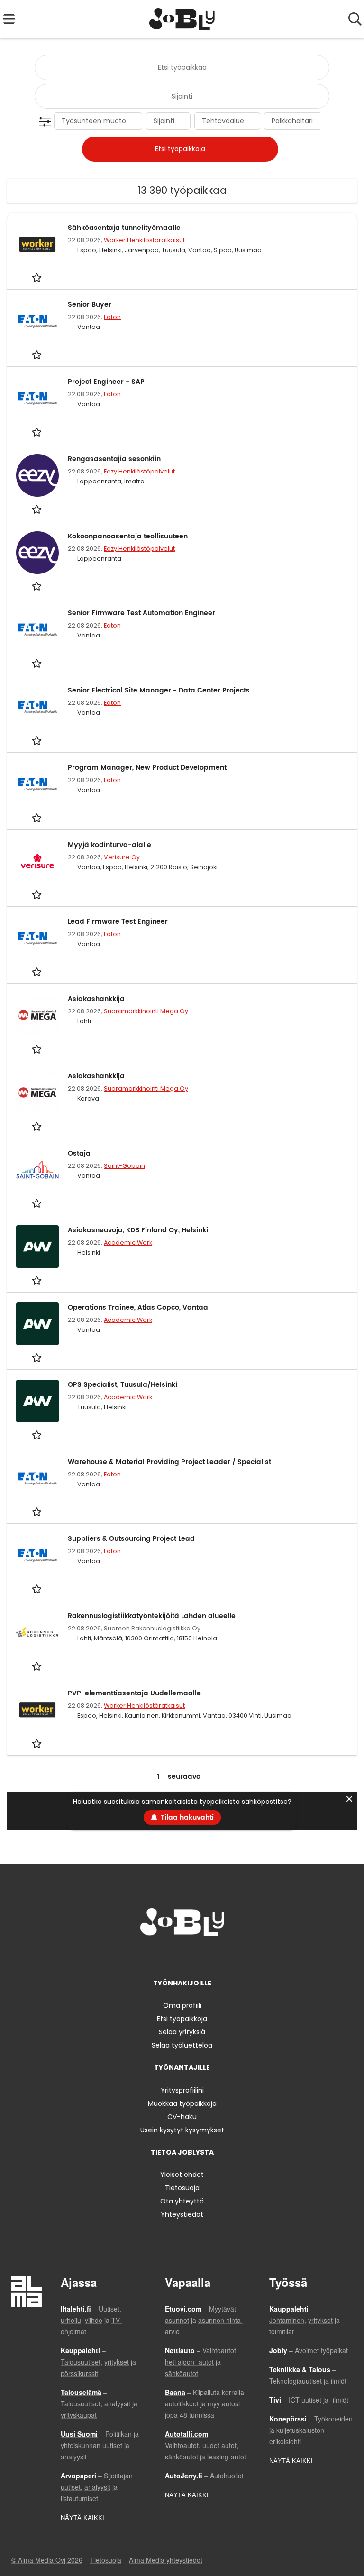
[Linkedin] (184, 1956)
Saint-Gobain (124, 1166)
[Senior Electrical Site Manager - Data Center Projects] (37, 707)
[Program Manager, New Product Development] (37, 784)
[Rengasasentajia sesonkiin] (37, 475)
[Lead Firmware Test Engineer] (37, 938)
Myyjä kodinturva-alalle (109, 845)
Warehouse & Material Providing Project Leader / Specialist (169, 1462)
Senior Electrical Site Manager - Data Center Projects (159, 690)
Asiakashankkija (96, 999)
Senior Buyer (90, 305)
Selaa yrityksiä (182, 2032)
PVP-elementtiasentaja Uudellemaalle (134, 1693)
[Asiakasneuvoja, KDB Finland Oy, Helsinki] (37, 1247)
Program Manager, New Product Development (147, 768)
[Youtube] (213, 1956)
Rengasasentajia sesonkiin (114, 459)
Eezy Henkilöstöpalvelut (139, 471)
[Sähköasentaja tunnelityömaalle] (37, 244)
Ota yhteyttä (182, 2201)
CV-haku (182, 2117)
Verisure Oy (122, 857)
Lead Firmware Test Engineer (118, 922)
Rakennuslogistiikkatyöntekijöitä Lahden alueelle (152, 1616)
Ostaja (79, 1153)
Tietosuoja (182, 2188)
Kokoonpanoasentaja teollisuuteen (128, 536)
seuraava (184, 1777)
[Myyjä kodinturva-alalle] (37, 861)
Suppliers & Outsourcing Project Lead (131, 1539)
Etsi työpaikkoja (182, 2019)
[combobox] (182, 68)
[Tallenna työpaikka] (38, 278)
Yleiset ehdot (182, 2175)
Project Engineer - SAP (106, 382)
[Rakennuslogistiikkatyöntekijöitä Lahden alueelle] (37, 1632)
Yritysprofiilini (182, 2090)
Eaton (112, 317)
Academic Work (128, 1242)
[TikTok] (199, 1956)
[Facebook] (152, 1956)
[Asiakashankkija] (37, 1015)
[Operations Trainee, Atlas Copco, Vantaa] (37, 1324)
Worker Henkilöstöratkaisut (144, 240)
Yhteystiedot (182, 2214)
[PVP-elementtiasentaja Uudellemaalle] (37, 1710)
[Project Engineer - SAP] (37, 398)
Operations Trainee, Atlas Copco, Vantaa (138, 1307)
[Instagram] (168, 1956)
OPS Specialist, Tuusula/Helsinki (123, 1385)
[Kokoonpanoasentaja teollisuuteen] (37, 553)
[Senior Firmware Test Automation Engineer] (37, 629)
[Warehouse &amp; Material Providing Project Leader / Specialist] (37, 1478)
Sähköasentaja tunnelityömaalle (124, 228)
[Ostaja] (37, 1170)
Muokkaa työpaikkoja (182, 2103)
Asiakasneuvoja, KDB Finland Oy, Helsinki (138, 1230)
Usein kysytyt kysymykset (182, 2130)
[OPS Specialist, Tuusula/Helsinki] (37, 1401)
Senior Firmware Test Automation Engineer (141, 613)
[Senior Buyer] (37, 321)
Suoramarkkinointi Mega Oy (146, 1011)
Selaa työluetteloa (182, 2045)
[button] (47, 122)
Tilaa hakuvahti (187, 1817)
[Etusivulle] (182, 19)
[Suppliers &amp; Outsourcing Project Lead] (37, 1555)
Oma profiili (182, 2005)
